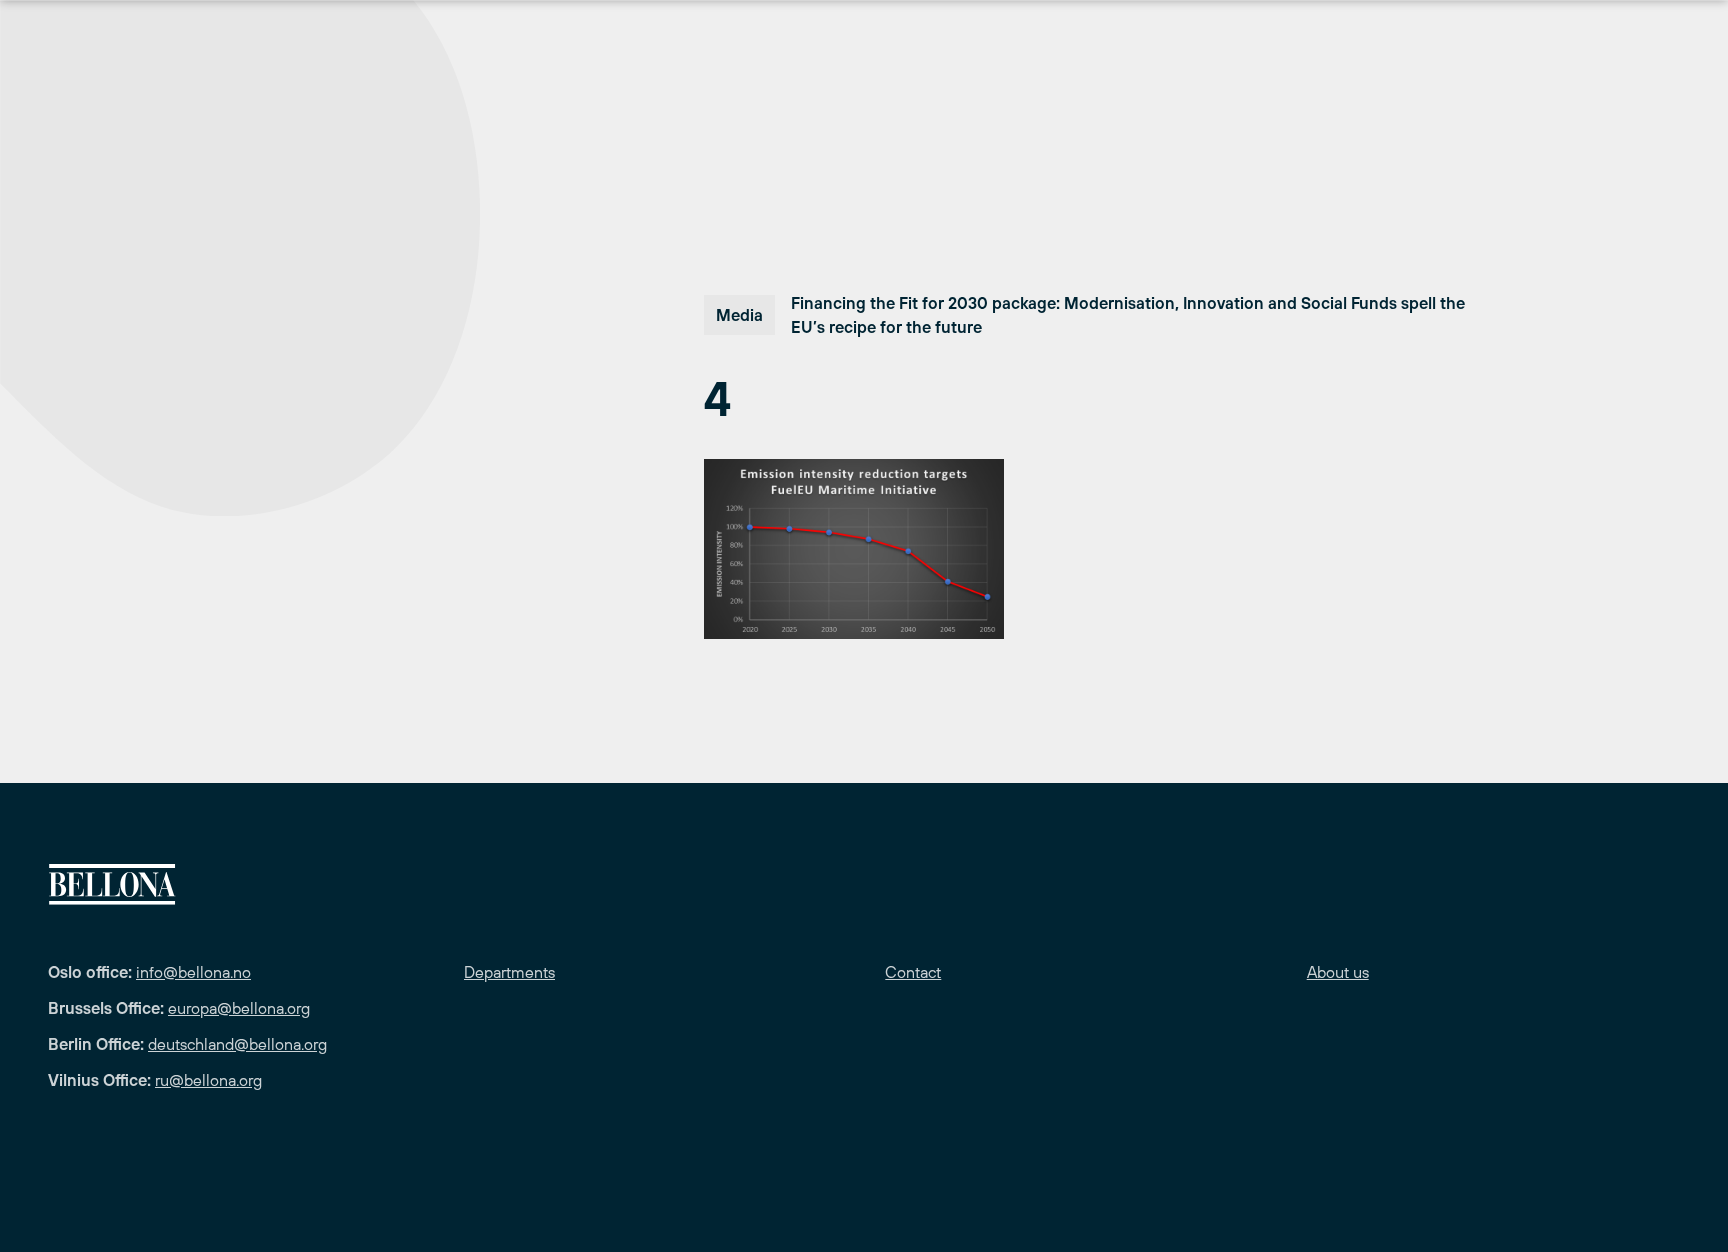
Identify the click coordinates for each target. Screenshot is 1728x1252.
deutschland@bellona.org (237, 1044)
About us (1338, 972)
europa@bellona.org (239, 1008)
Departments (509, 972)
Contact (913, 972)
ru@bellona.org (208, 1080)
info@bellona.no (193, 972)
